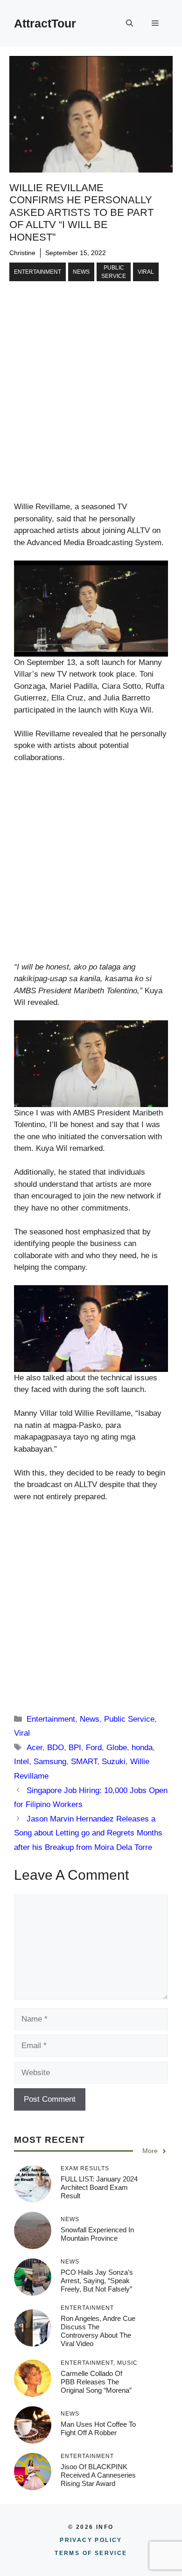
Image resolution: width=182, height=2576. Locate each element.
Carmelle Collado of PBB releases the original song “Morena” (96, 2382)
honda (142, 1748)
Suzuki (114, 1762)
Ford (94, 1748)
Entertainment (38, 272)
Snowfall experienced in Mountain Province (97, 2234)
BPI (75, 1748)
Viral (146, 272)
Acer (35, 1748)
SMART (84, 1762)
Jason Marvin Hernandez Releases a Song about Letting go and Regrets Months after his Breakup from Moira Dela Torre (88, 1833)
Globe (117, 1748)
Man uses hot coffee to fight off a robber (98, 2428)
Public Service (114, 272)
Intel (21, 1762)
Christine (22, 253)
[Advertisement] (91, 406)
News (81, 272)
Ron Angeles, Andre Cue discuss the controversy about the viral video (98, 2331)
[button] (129, 23)
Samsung (50, 1762)
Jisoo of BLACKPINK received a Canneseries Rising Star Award (98, 2475)
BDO (56, 1748)
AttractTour (45, 23)
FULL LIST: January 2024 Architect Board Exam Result (99, 2187)
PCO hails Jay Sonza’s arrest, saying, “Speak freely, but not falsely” (97, 2281)
